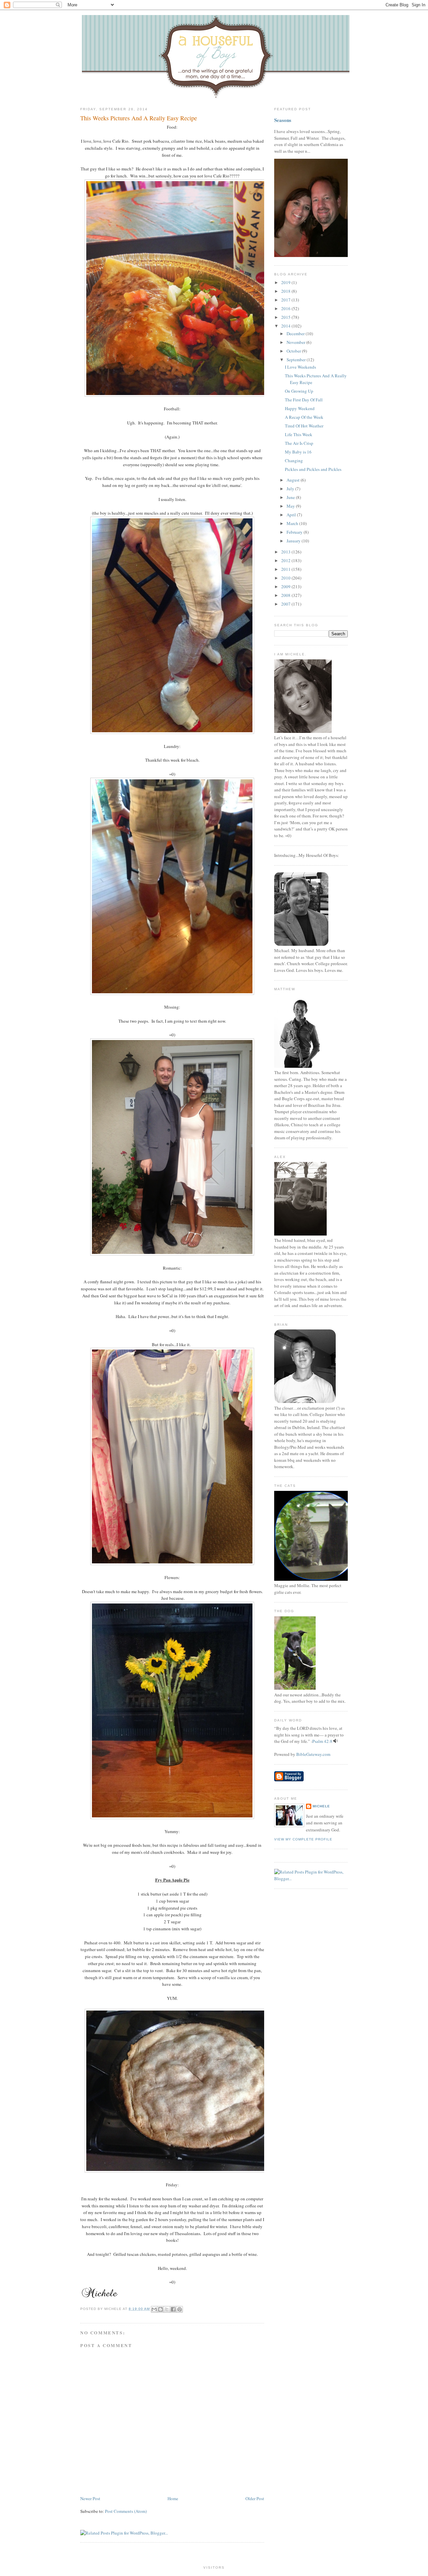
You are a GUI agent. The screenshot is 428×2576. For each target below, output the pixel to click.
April (292, 515)
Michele (321, 1806)
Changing (294, 461)
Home (173, 2498)
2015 (286, 317)
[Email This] (154, 2309)
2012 (286, 560)
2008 (286, 595)
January (294, 541)
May (291, 506)
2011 (286, 569)
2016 (286, 308)
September (297, 360)
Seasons (283, 120)
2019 (286, 282)
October (294, 351)
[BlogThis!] (160, 2309)
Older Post (255, 2498)
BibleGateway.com (313, 1754)
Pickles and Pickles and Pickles (313, 469)
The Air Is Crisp (299, 443)
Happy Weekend (300, 408)
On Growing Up (299, 391)
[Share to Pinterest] (180, 2309)
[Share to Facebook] (173, 2309)
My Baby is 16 (298, 452)
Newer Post (90, 2498)
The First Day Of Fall (304, 400)
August (294, 480)
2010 (286, 578)
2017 (286, 300)
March (293, 523)
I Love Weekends (300, 367)
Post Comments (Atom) (126, 2511)
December (296, 334)
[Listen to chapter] (336, 1741)
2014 (286, 326)
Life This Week (299, 434)
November (296, 342)
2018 (286, 291)
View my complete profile (303, 1839)
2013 (286, 552)
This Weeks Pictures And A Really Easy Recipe (139, 118)
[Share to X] (167, 2309)
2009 (286, 587)
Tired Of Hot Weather (304, 426)
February (295, 532)
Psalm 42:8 (322, 1741)
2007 (286, 604)
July (291, 489)
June (291, 497)
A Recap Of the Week (304, 417)
